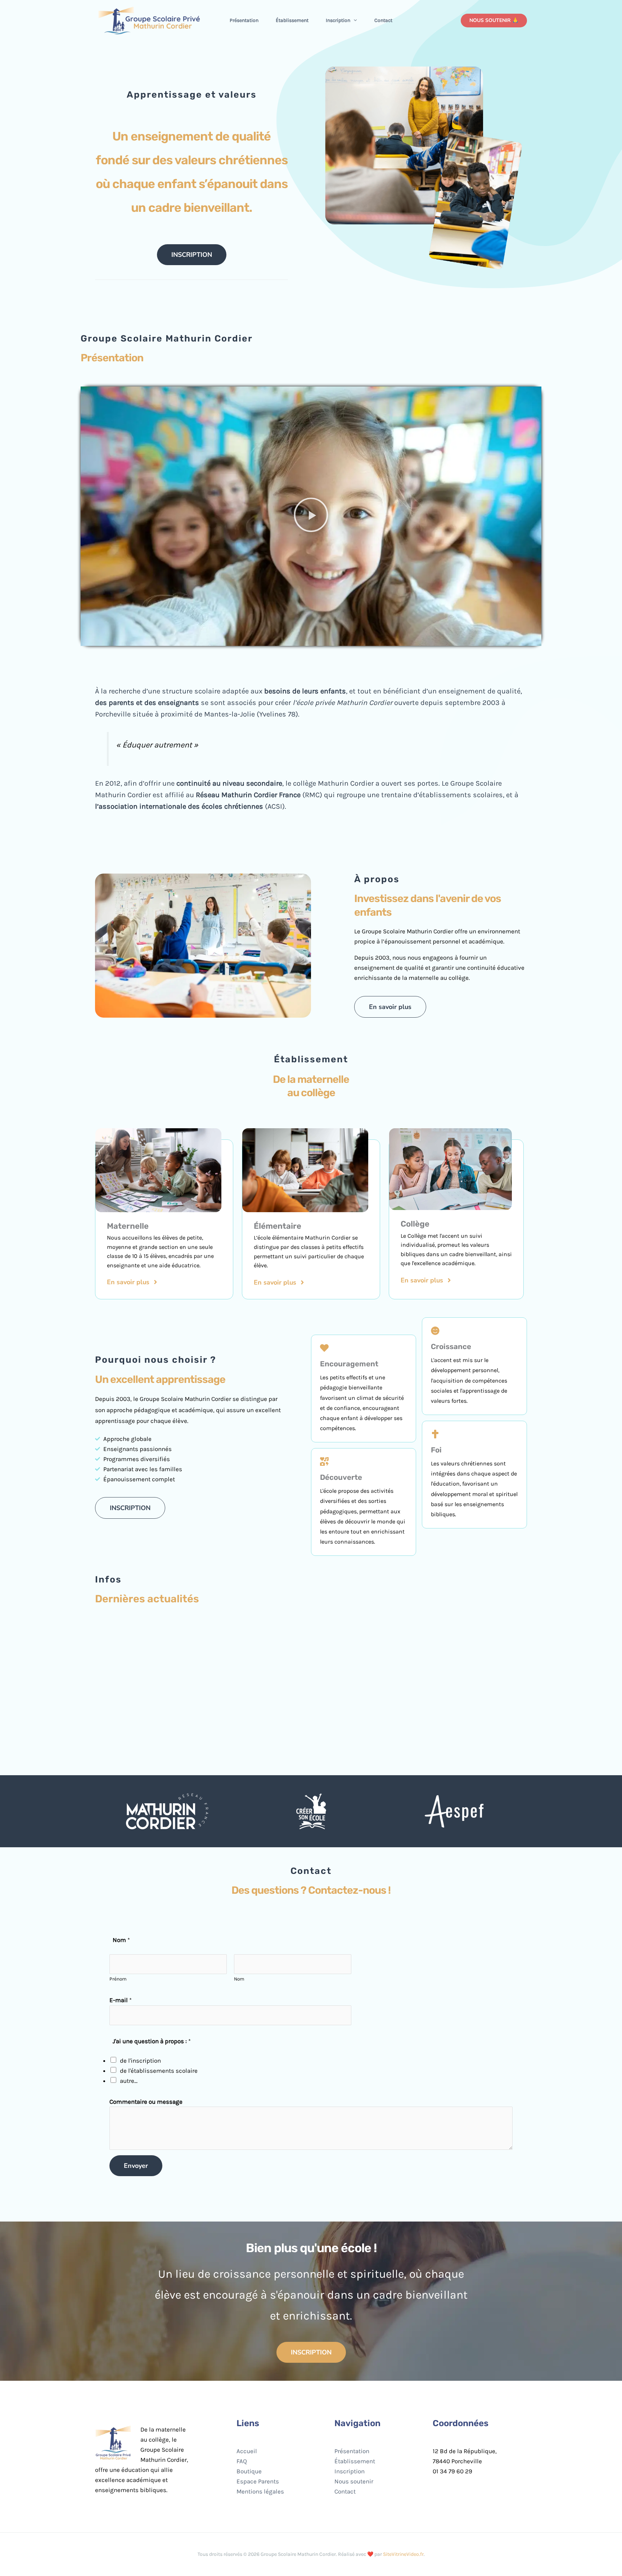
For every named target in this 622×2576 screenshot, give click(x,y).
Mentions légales (260, 2491)
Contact (383, 20)
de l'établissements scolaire (159, 2071)
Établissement (292, 20)
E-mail (121, 2000)
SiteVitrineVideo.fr (403, 2554)
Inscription (338, 20)
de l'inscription (140, 2061)
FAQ (242, 2461)
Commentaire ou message (146, 2102)
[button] (353, 21)
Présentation (244, 20)
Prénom (118, 1979)
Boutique (249, 2471)
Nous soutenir (354, 2481)
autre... (129, 2081)
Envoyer (136, 2166)
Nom (239, 1979)
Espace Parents (258, 2481)
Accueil (247, 2451)
